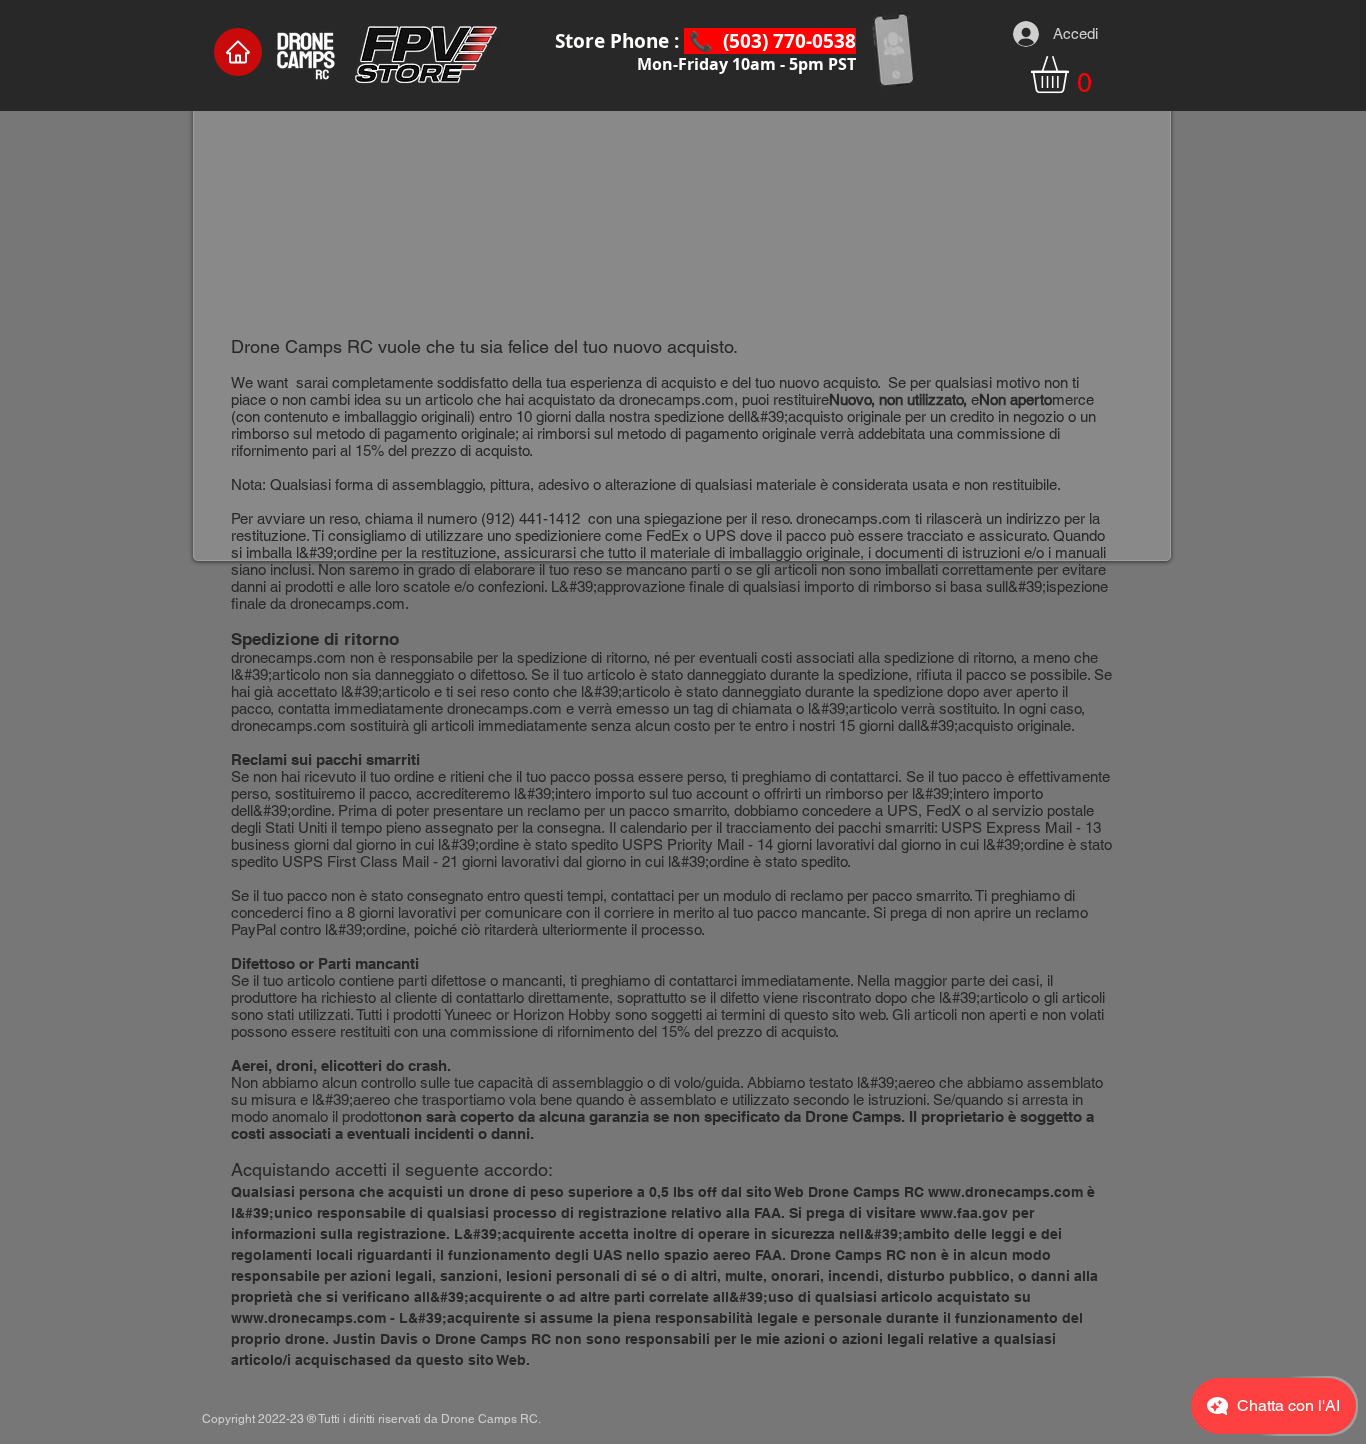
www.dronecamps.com (1005, 1192)
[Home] (238, 52)
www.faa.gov (964, 1213)
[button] (1071, 74)
